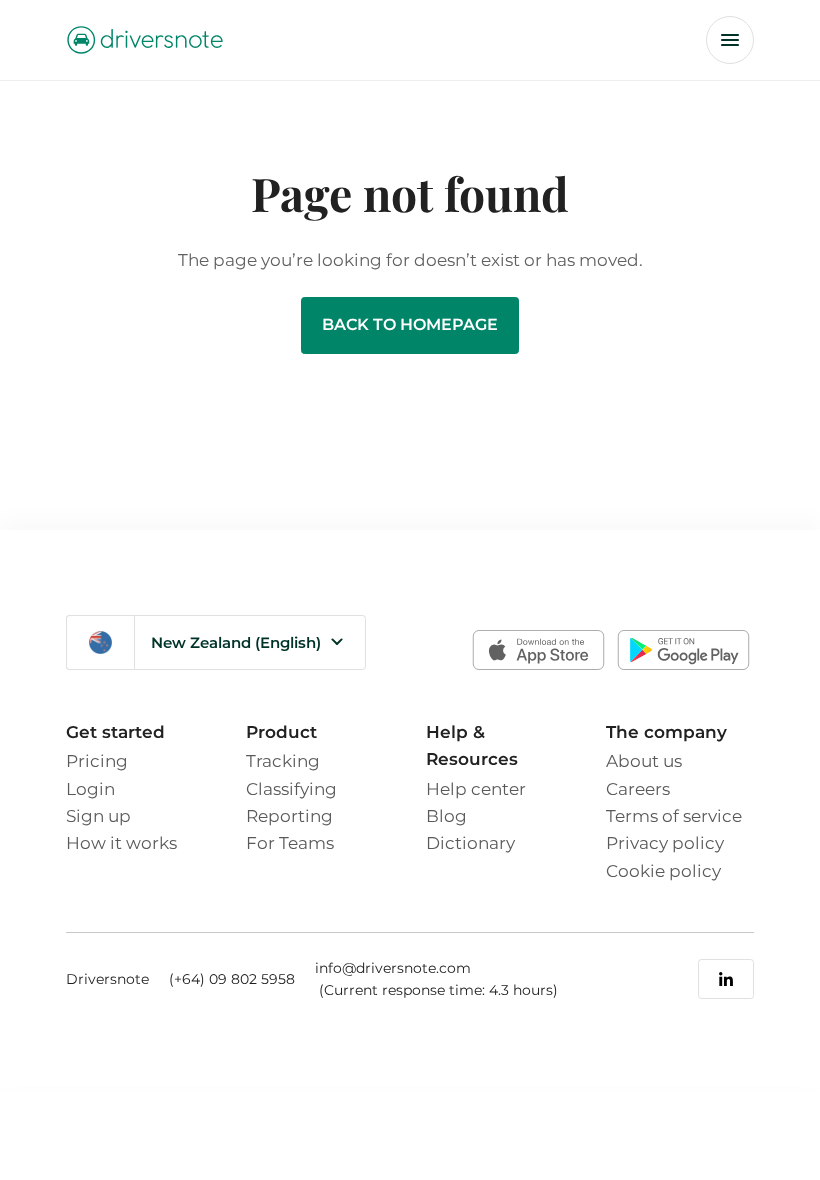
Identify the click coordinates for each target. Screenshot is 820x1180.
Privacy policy (665, 842)
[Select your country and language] (100, 642)
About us (644, 760)
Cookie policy (663, 870)
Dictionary (470, 842)
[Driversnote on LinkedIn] (726, 979)
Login (90, 788)
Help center (476, 788)
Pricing (97, 760)
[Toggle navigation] (730, 40)
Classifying (291, 788)
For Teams (290, 842)
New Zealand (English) (236, 642)
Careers (638, 788)
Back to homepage (410, 324)
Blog (446, 815)
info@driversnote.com (393, 968)
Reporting (289, 815)
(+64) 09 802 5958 (232, 979)
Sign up (98, 815)
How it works (121, 842)
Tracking (283, 760)
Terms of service (674, 815)
